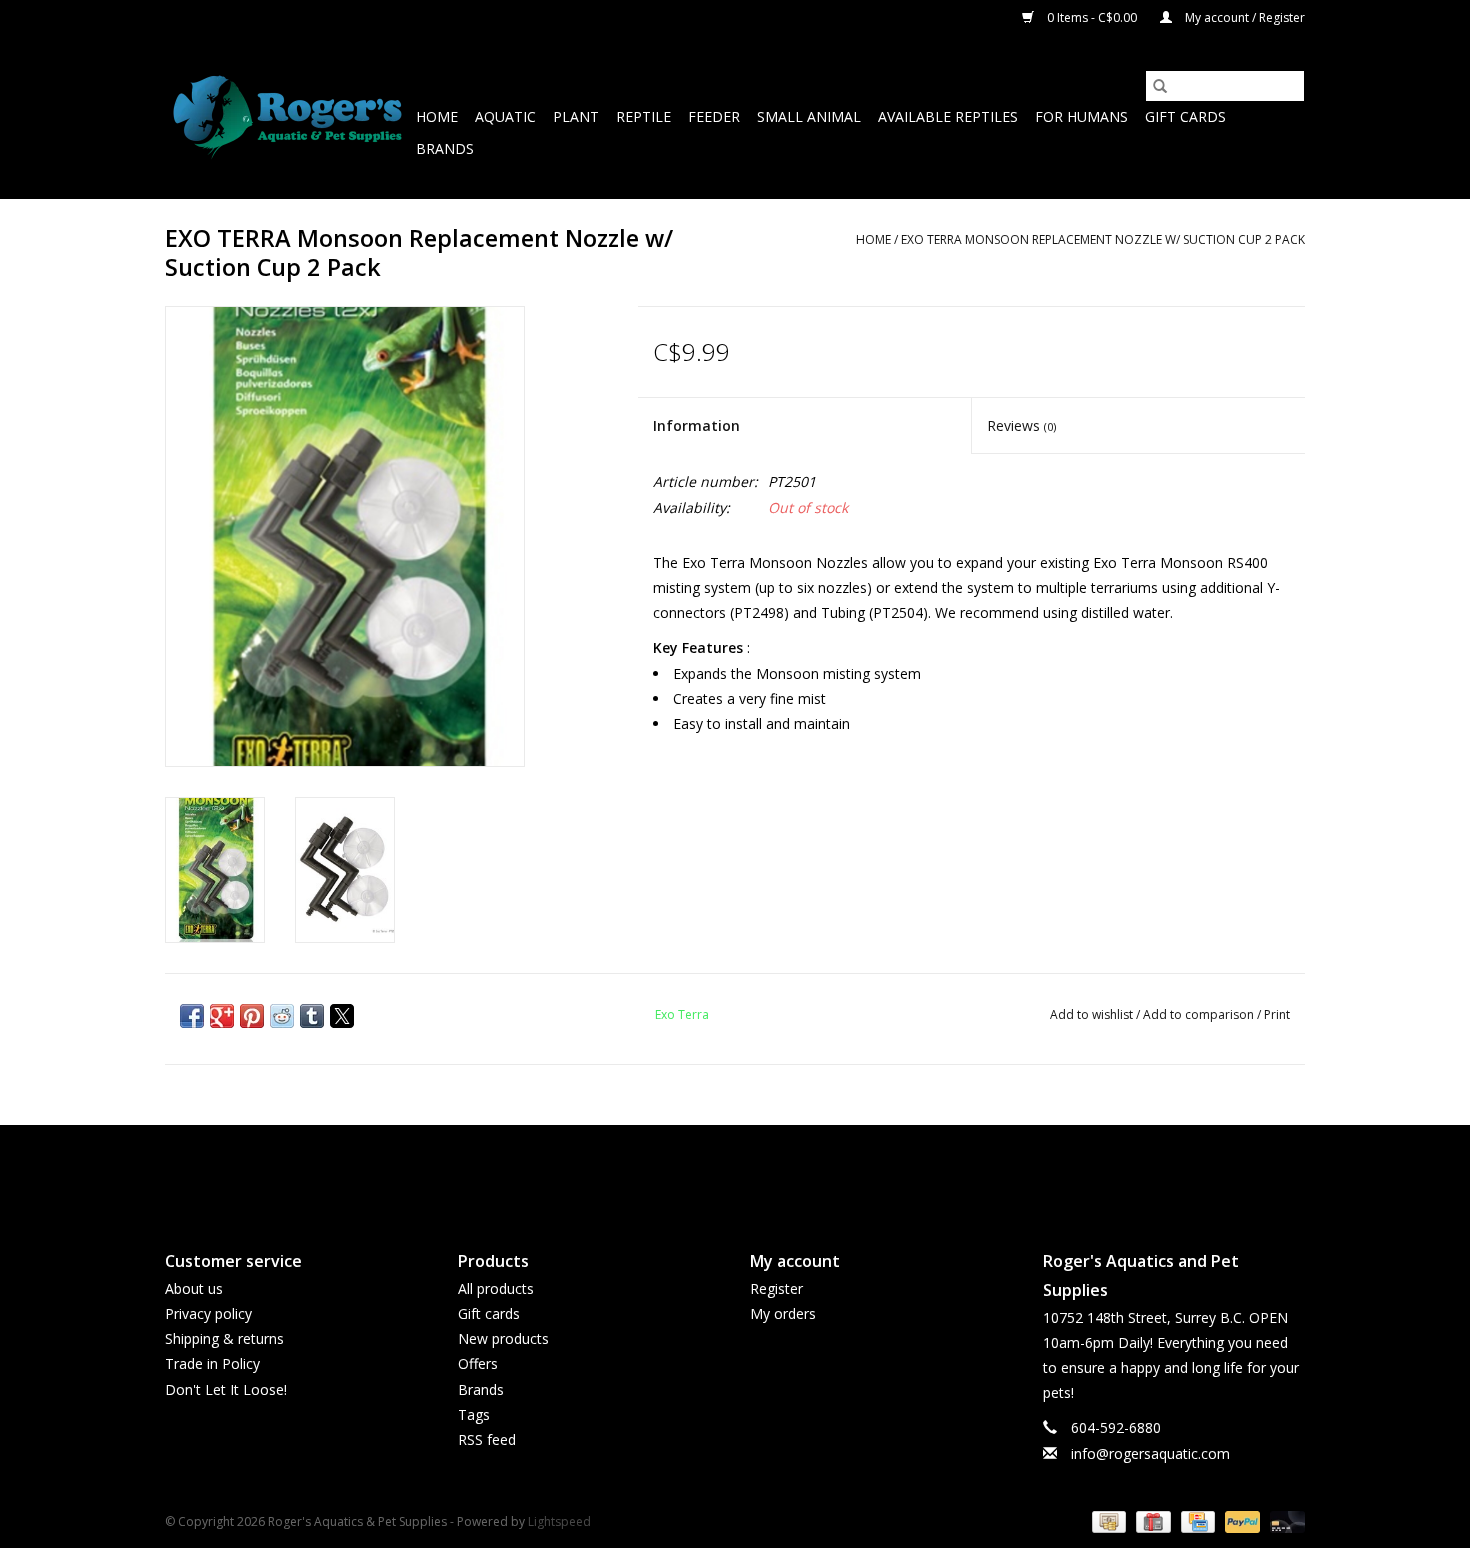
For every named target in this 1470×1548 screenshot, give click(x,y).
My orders (783, 1313)
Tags (474, 1414)
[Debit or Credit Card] (1284, 1520)
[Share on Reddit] (282, 1016)
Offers (478, 1363)
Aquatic (505, 116)
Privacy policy (208, 1313)
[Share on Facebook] (192, 1016)
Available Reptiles (948, 116)
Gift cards (1185, 116)
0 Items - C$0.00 (1092, 17)
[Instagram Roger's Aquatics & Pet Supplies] (771, 1171)
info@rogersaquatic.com (1150, 1453)
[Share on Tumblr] (312, 1016)
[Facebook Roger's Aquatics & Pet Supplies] (699, 1171)
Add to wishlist (1093, 1014)
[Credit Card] (1196, 1520)
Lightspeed (559, 1521)
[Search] (1160, 86)
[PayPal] (1240, 1520)
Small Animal (809, 116)
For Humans (1081, 116)
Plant (576, 116)
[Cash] (1107, 1520)
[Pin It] (252, 1016)
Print (1277, 1014)
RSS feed (487, 1439)
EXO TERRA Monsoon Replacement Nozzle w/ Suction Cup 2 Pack (1103, 239)
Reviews (1021, 425)
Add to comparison (1200, 1014)
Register (776, 1288)
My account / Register (1243, 17)
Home (437, 116)
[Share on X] (342, 1016)
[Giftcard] (1151, 1520)
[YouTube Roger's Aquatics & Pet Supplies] (735, 1171)
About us (194, 1288)
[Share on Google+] (222, 1016)
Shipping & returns (224, 1338)
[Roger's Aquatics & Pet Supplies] (287, 117)
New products (503, 1338)
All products (496, 1288)
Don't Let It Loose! (226, 1389)
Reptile (643, 116)
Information (696, 425)
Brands (445, 148)
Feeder (714, 116)
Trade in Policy (212, 1363)
